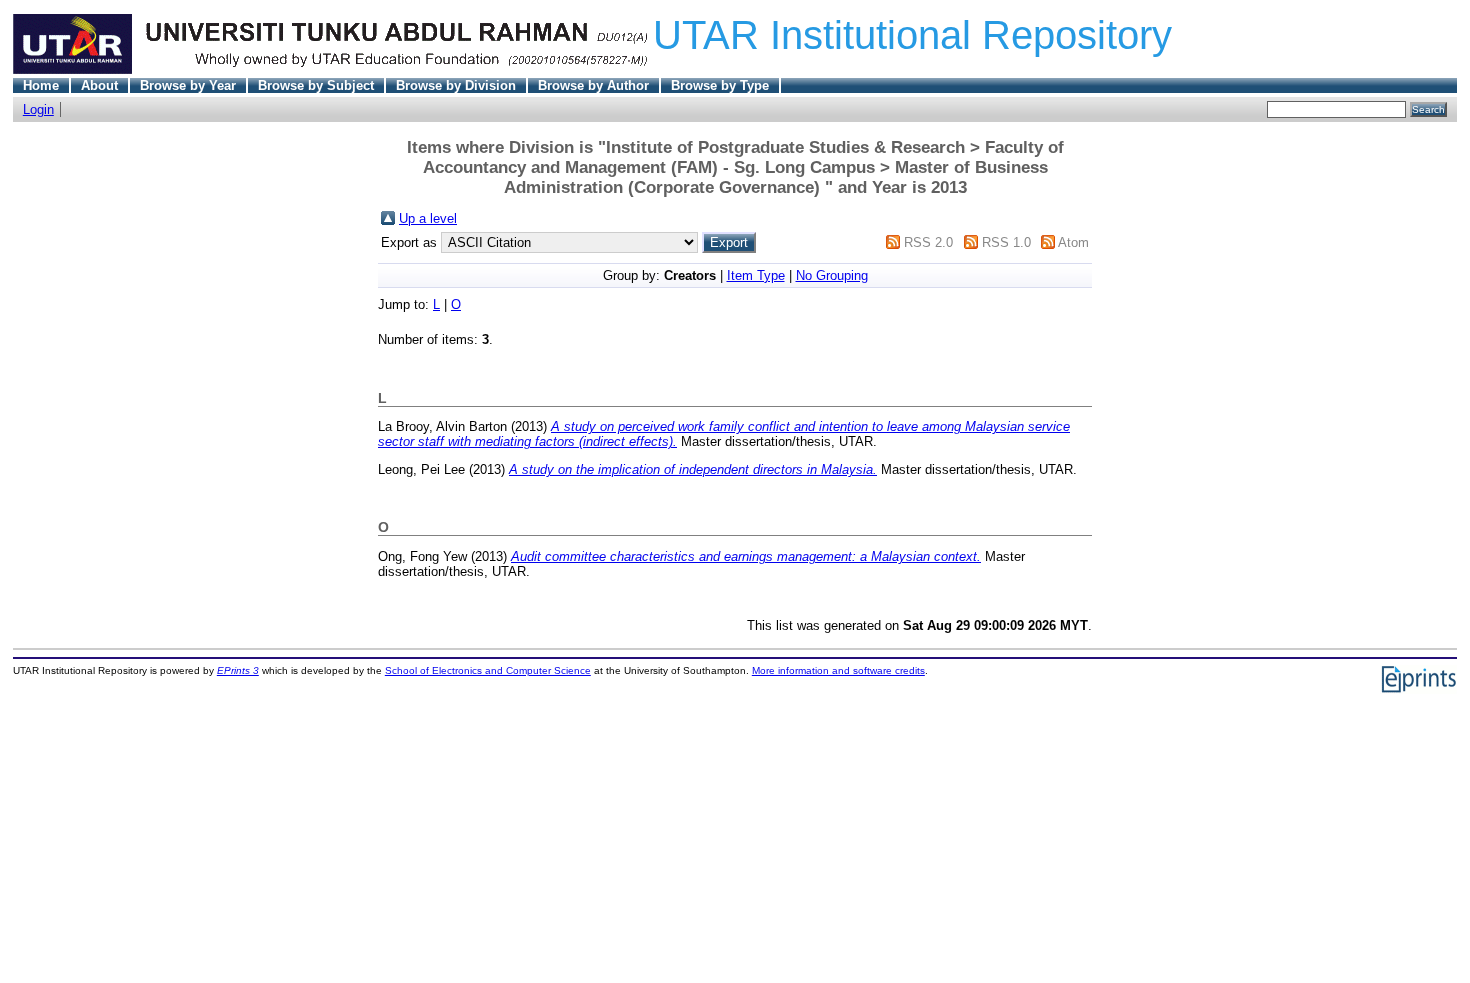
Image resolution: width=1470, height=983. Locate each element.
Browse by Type (720, 85)
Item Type (756, 275)
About (99, 85)
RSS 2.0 (928, 242)
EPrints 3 (238, 670)
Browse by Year (188, 85)
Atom (1073, 242)
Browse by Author (593, 85)
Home (41, 85)
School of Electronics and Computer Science (488, 670)
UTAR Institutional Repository (912, 35)
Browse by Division (456, 85)
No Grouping (832, 275)
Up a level (428, 218)
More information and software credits (838, 670)
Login (38, 109)
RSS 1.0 (1006, 242)
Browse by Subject (316, 85)
